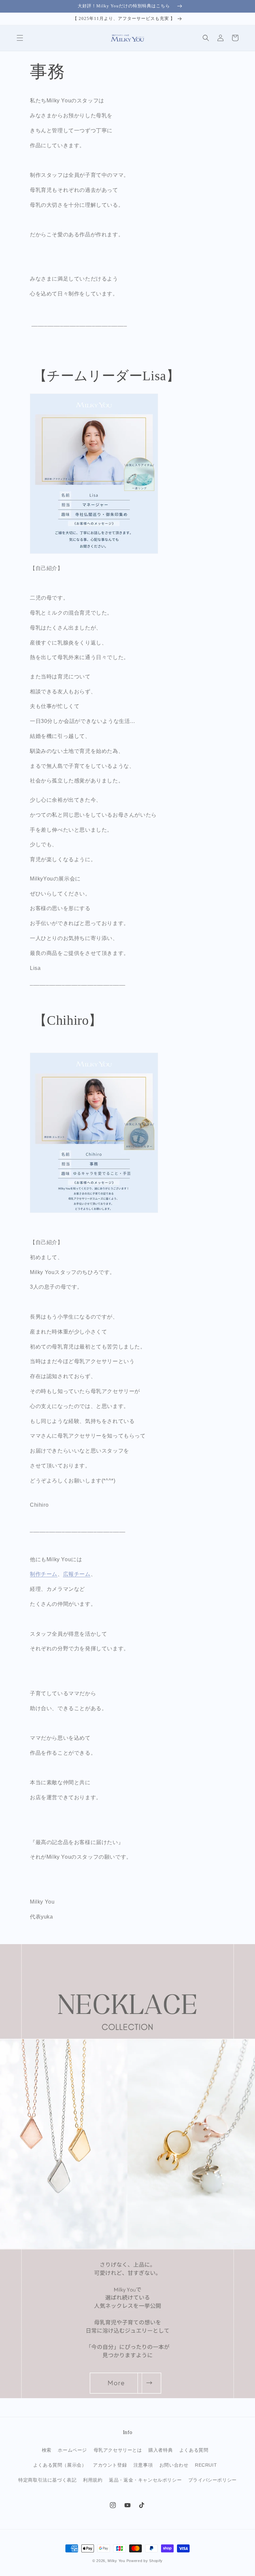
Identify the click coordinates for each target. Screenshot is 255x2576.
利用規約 (93, 2480)
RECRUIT (206, 2465)
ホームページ (72, 2450)
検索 (47, 2450)
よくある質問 (194, 2450)
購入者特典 (161, 2450)
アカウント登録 (110, 2465)
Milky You (116, 2561)
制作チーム (44, 1574)
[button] (20, 38)
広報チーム (77, 1574)
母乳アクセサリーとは (118, 2450)
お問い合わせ (174, 2465)
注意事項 (143, 2465)
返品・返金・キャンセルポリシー (145, 2480)
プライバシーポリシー (212, 2480)
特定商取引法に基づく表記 (47, 2480)
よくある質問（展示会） (60, 2465)
